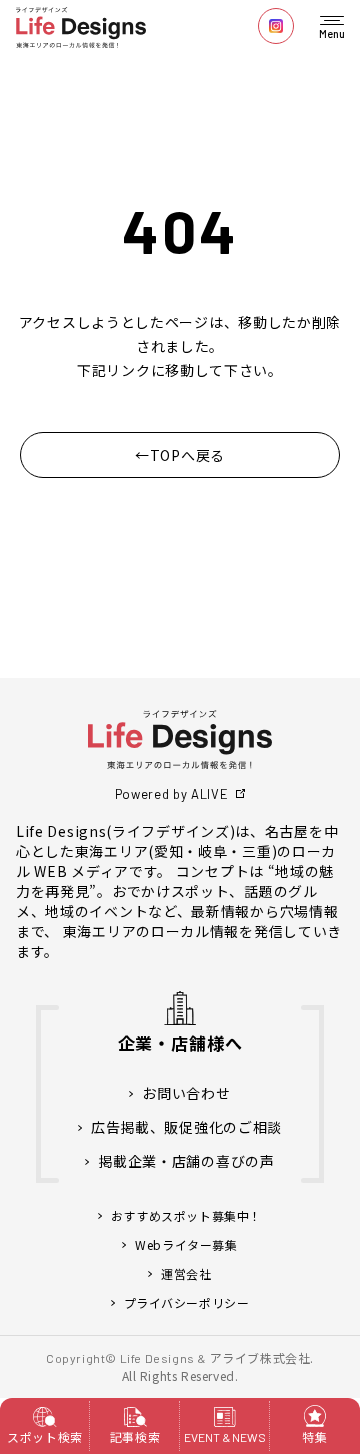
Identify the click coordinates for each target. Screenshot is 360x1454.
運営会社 (186, 1273)
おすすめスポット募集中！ (186, 1215)
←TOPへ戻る (180, 455)
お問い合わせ (186, 1093)
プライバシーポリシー (187, 1302)
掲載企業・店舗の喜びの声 (186, 1161)
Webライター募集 (186, 1244)
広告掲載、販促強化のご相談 (186, 1127)
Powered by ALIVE (171, 794)
